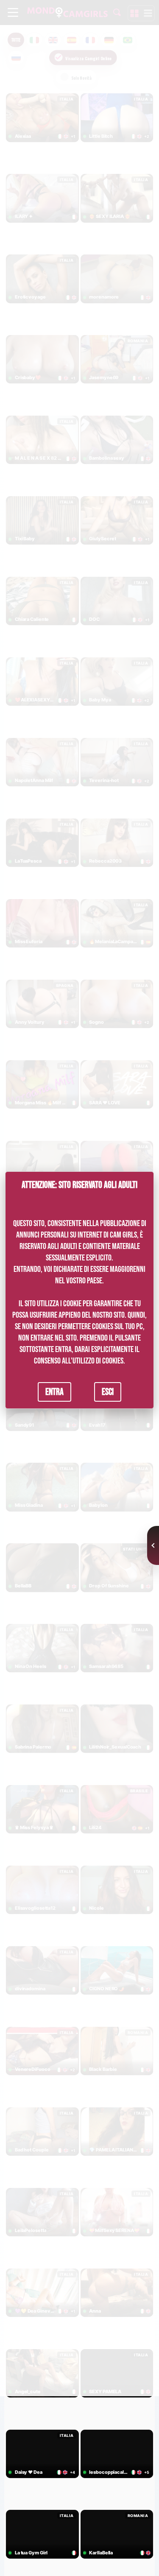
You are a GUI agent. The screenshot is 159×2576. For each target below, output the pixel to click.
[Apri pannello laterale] (153, 1545)
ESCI (108, 1391)
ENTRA (54, 1391)
